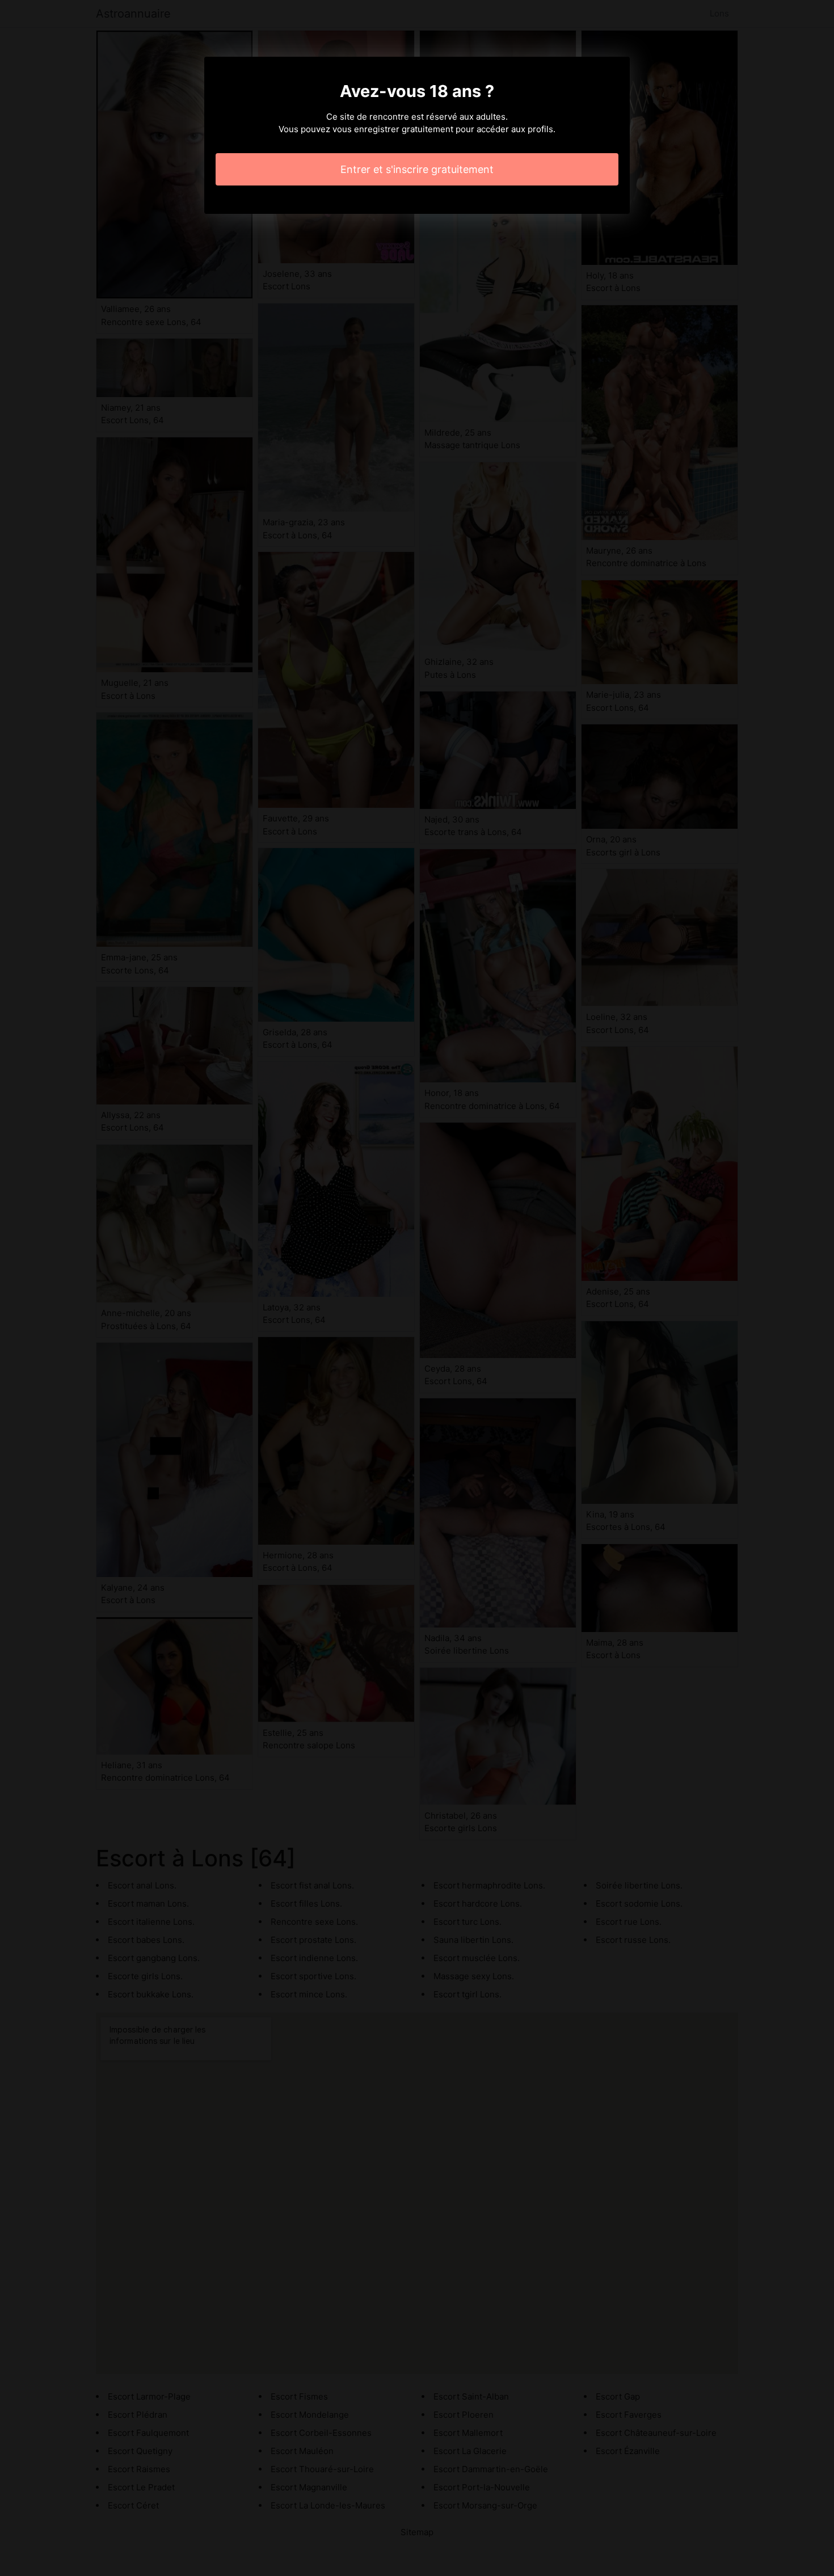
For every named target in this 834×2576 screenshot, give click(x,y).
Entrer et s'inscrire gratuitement (417, 169)
